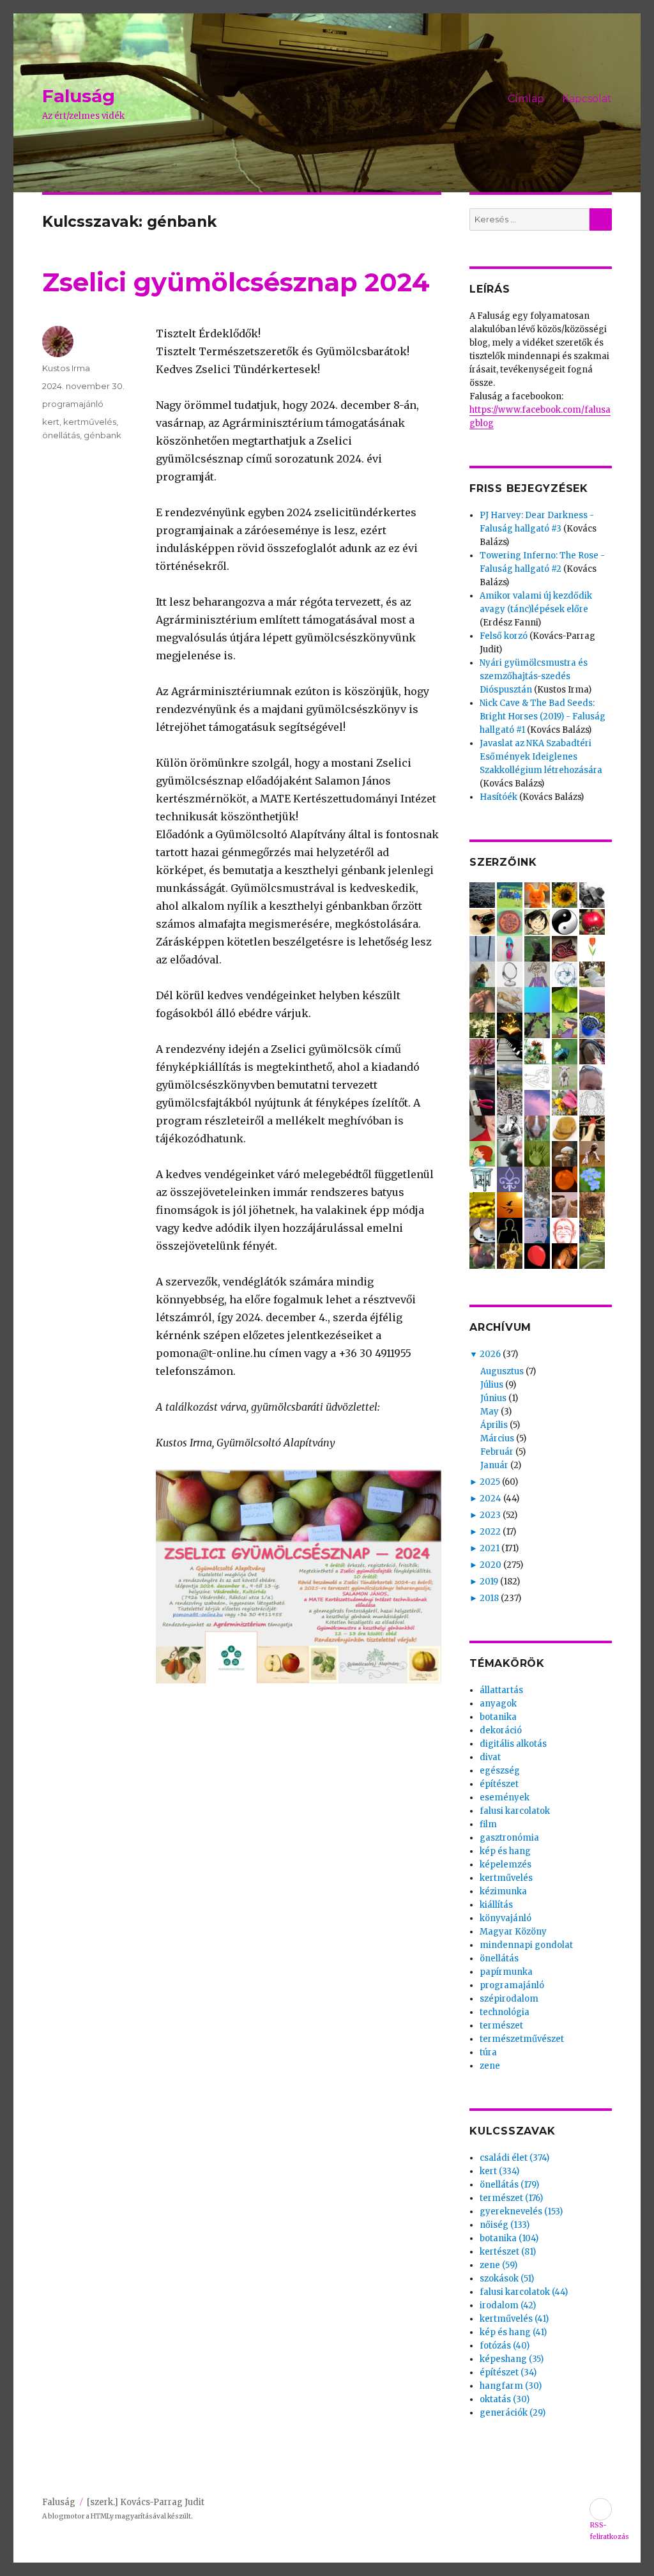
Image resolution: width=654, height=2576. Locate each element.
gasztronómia (509, 1838)
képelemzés (506, 1865)
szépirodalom (509, 1999)
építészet (499, 1784)
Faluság (79, 96)
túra (488, 2052)
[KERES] (601, 219)
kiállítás (496, 1905)
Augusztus (502, 1371)
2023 (490, 1515)
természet (501, 2026)
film (488, 1824)
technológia (505, 2012)
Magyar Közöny (513, 1932)
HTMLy (102, 2516)
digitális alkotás (513, 1744)
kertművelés (90, 422)
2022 (490, 1532)
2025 (490, 1482)
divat (490, 1757)
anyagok (498, 1704)
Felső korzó (504, 636)
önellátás (61, 435)
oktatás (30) (505, 2399)
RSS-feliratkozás (601, 2509)
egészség (500, 1771)
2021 (490, 1548)
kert (51, 422)
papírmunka (506, 1972)
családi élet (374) (514, 2158)
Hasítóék (498, 797)
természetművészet (522, 2039)
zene (490, 2066)
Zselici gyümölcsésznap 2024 (236, 282)
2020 (490, 1565)
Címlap (526, 99)
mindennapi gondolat (526, 1945)
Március (497, 1438)
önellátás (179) (509, 2185)
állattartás (501, 1690)
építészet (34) (508, 2373)
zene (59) (498, 2265)
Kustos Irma (66, 368)
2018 (489, 1598)
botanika (498, 1717)
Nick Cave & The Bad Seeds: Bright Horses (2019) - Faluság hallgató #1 (543, 717)
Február (497, 1452)
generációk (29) (513, 2413)
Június (493, 1398)
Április (494, 1425)
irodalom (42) (508, 2305)
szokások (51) (507, 2279)
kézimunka (503, 1891)
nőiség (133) (505, 2225)
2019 (489, 1582)
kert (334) (499, 2171)
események (505, 1798)
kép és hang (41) (513, 2332)
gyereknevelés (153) (521, 2212)
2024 (490, 1499)
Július (492, 1385)
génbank (103, 435)
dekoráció (501, 1730)
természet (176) (511, 2198)
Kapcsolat (587, 99)
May (490, 1412)
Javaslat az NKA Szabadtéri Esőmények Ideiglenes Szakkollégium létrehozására (541, 757)
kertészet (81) (508, 2252)
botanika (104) (509, 2238)
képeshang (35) (512, 2359)
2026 (490, 1354)
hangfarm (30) (511, 2386)
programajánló (73, 404)
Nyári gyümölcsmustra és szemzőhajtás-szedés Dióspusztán (534, 676)
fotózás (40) (505, 2346)
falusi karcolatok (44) (524, 2292)
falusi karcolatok (515, 1811)
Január (494, 1465)
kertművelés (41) (514, 2319)
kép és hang (505, 1851)
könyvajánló (506, 1918)
